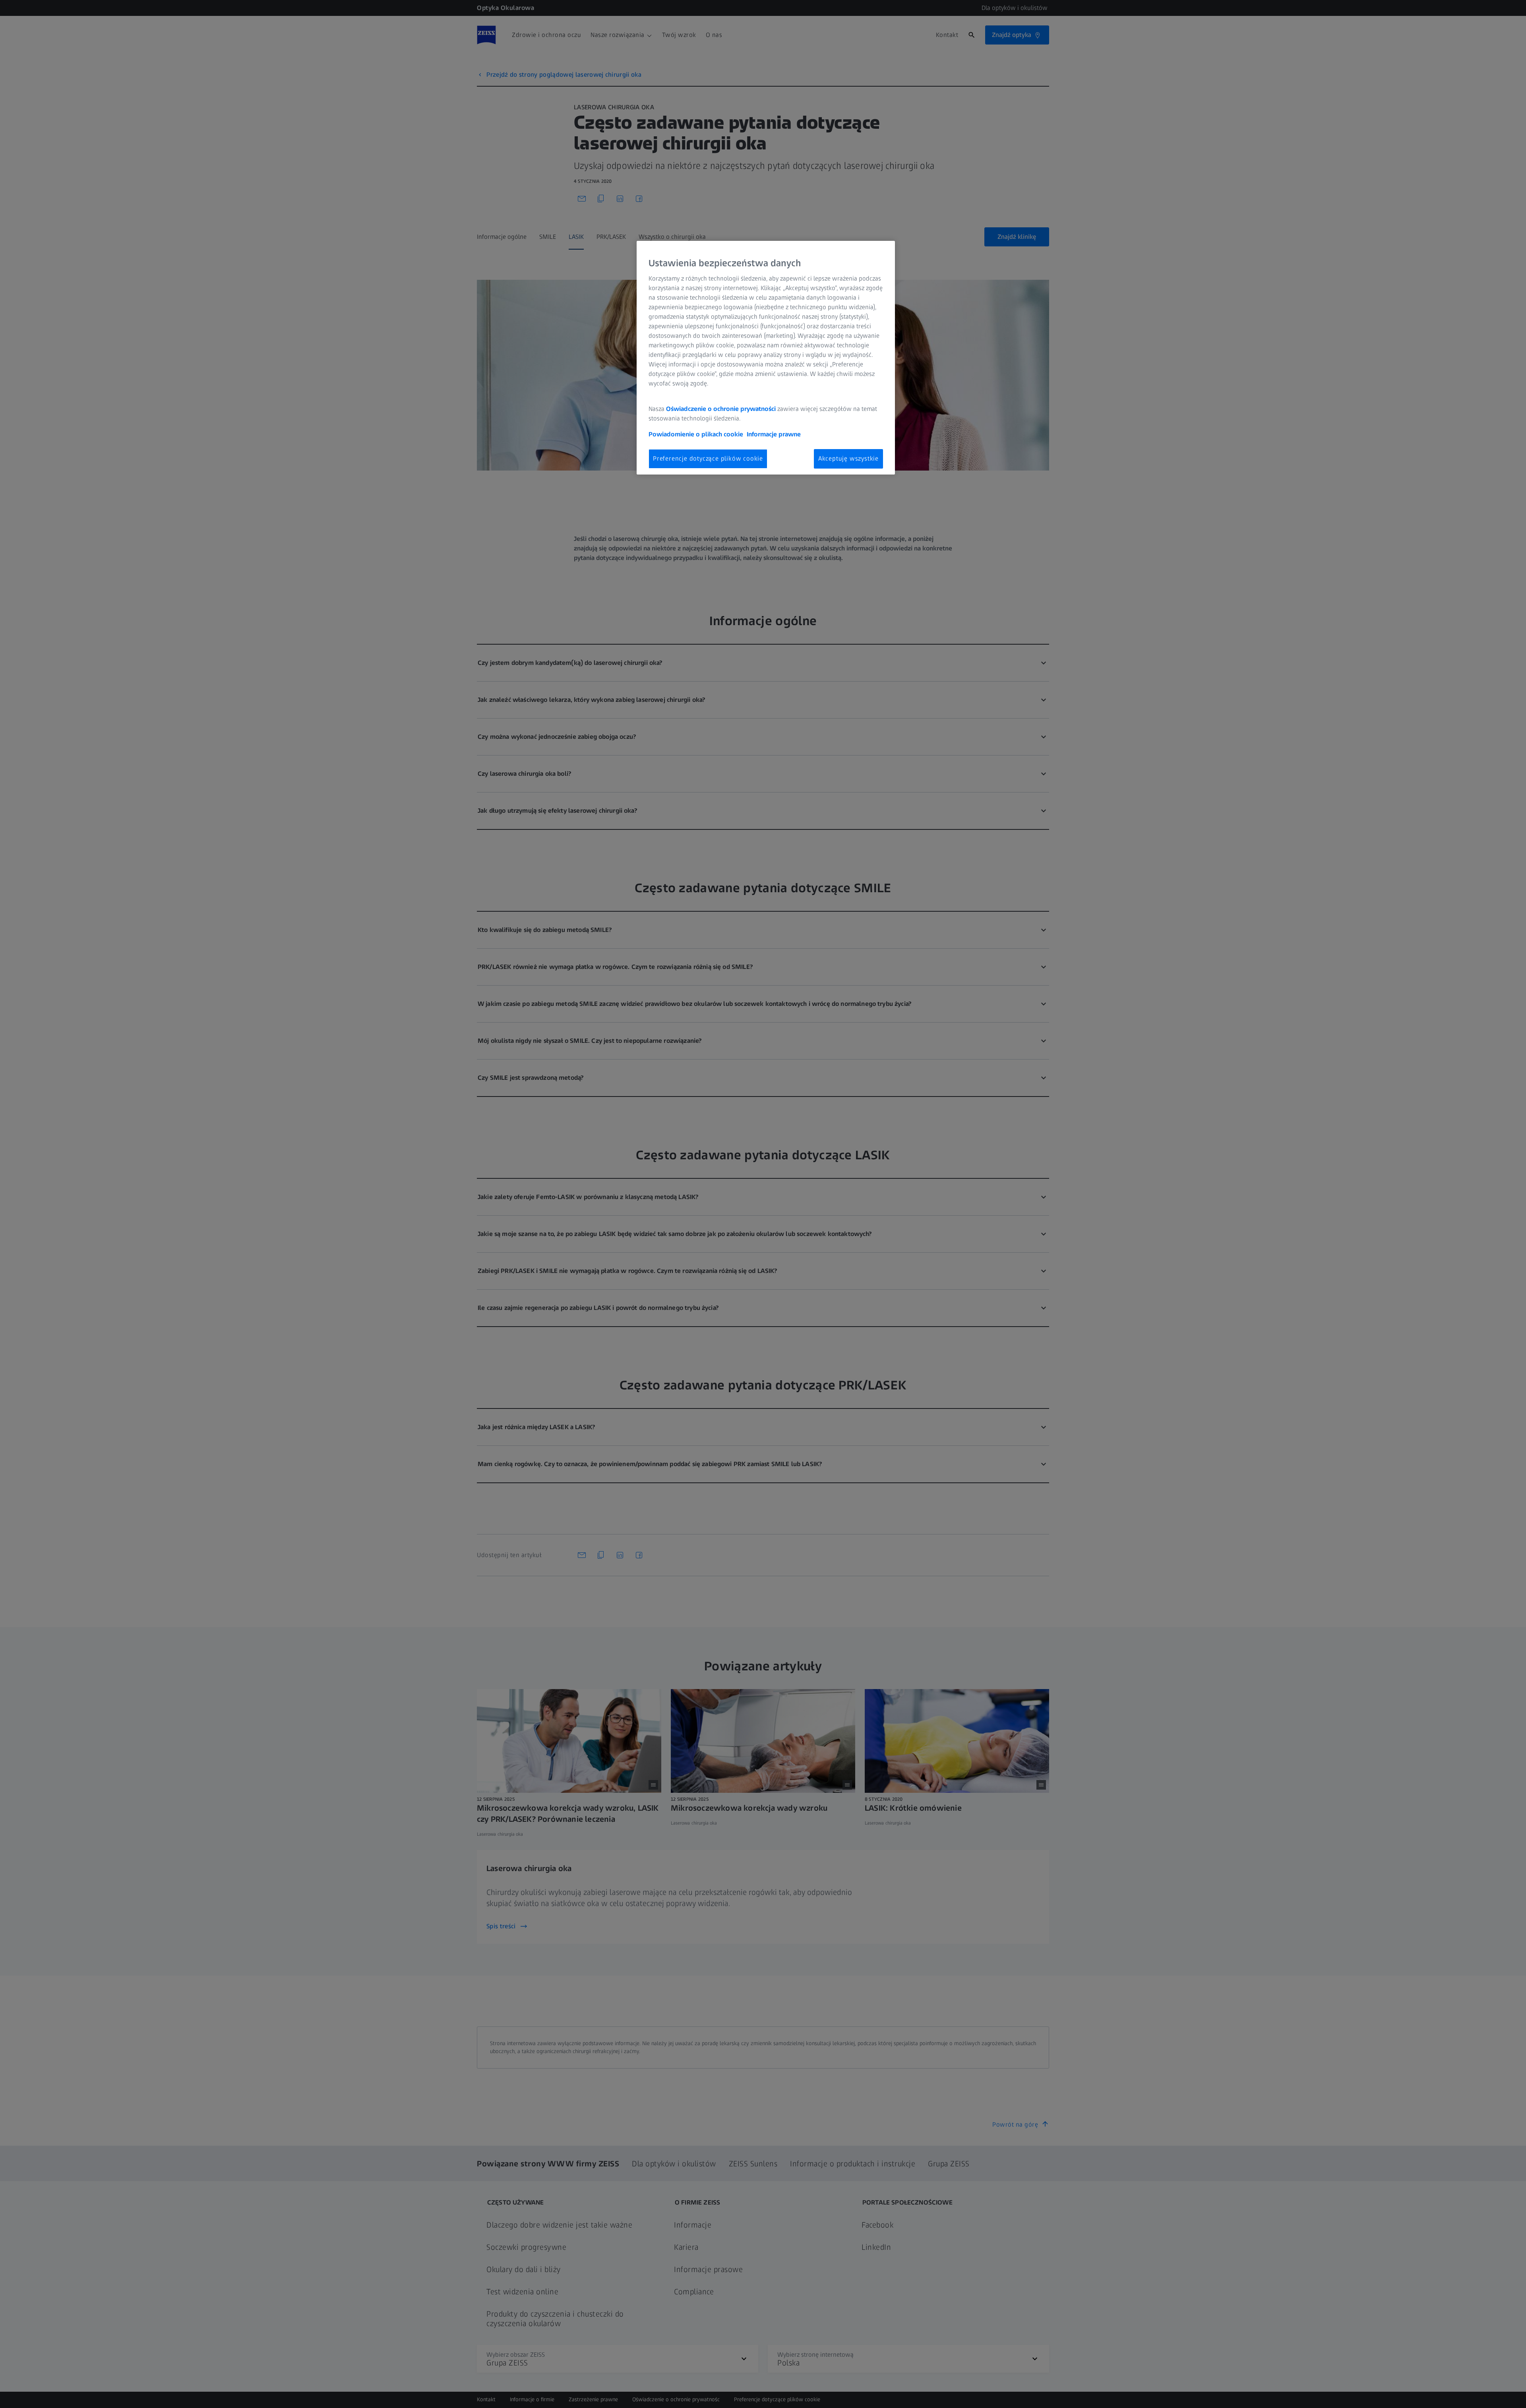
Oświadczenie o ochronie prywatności (721, 409)
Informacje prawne (774, 434)
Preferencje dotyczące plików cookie (708, 458)
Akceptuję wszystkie (848, 458)
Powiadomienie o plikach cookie (696, 434)
